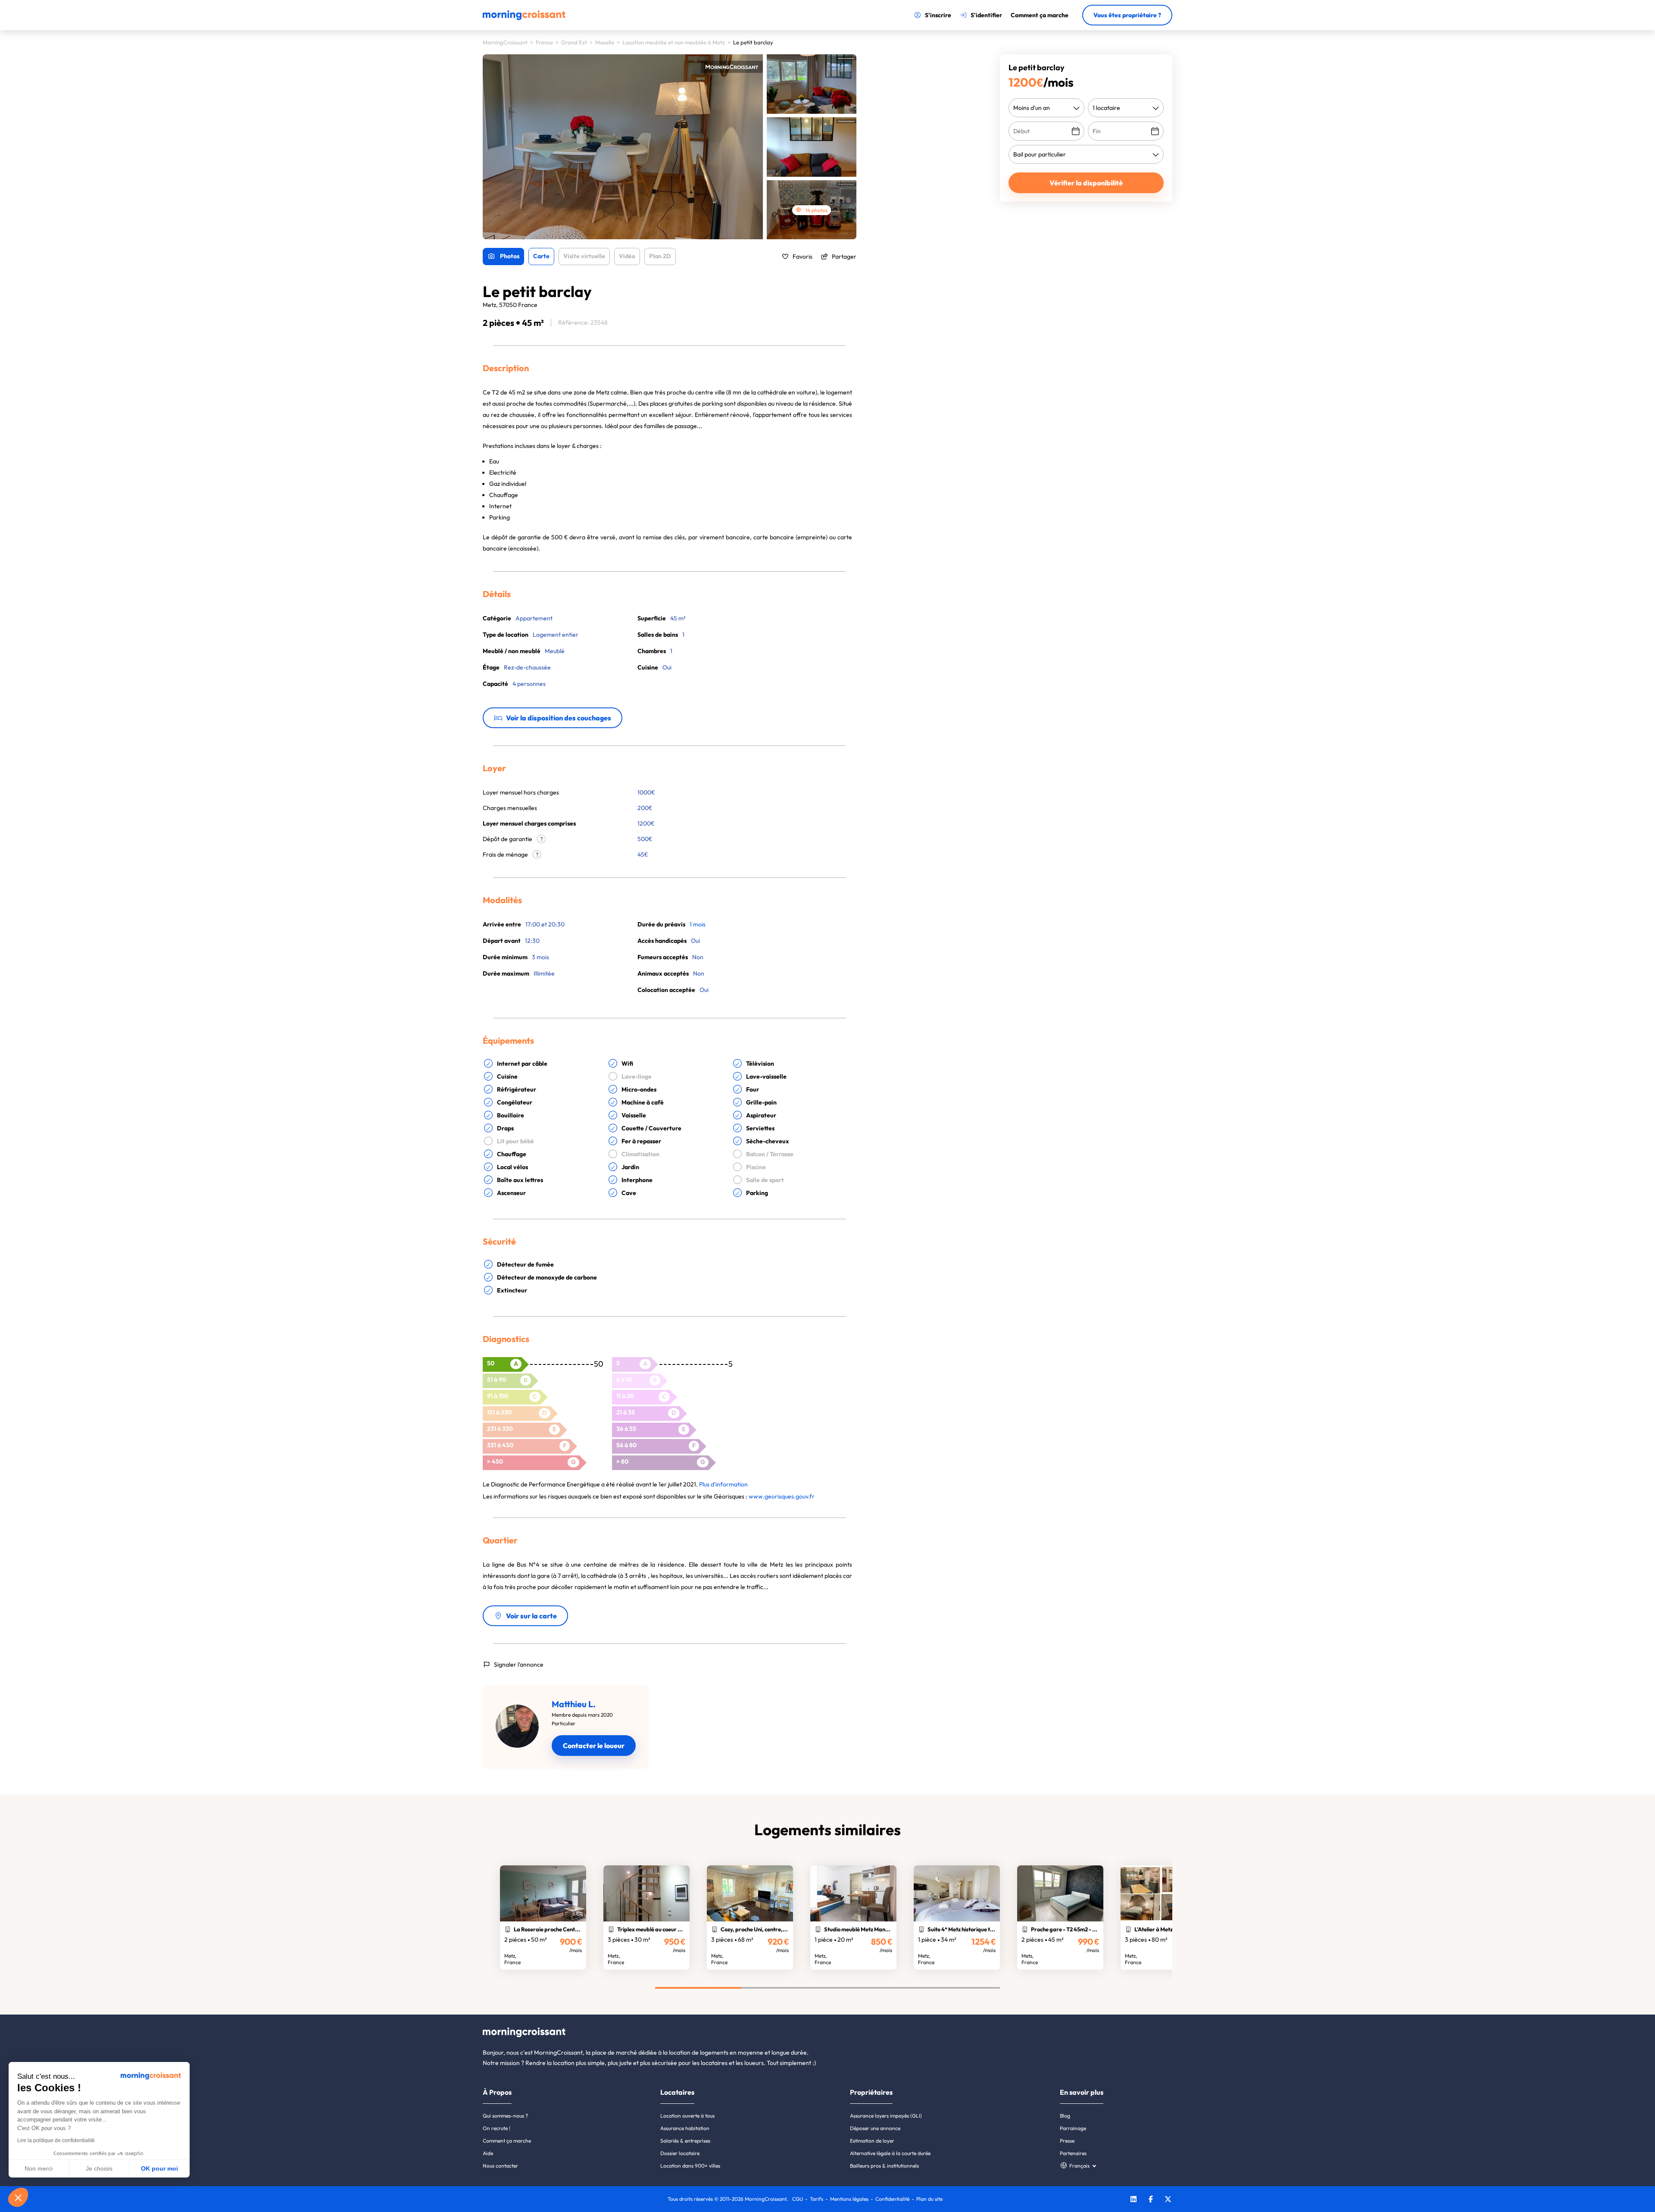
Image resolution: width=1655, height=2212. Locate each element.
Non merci (39, 2168)
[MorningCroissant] (524, 18)
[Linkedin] (1134, 2200)
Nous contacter (500, 2166)
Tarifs (817, 2199)
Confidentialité (892, 2199)
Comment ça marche (507, 2141)
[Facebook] (1151, 2200)
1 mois (698, 924)
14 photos (817, 210)
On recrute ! (496, 2128)
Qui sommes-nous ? (505, 2116)
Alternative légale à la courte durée (890, 2153)
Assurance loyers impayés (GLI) (886, 2116)
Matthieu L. (574, 1704)
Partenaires (1073, 2153)
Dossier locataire (680, 2153)
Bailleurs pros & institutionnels (884, 2166)
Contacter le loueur (594, 1746)
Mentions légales (849, 2199)
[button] (18, 2197)
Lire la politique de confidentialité (56, 2140)
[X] (1168, 2200)
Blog (1065, 2116)
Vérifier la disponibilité (1086, 183)
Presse (1067, 2141)
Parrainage (1073, 2128)
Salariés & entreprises (685, 2141)
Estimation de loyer (872, 2141)
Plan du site (929, 2199)
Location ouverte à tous (687, 2116)
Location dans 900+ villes (690, 2166)
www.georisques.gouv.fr (782, 1496)
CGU (798, 2199)
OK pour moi (159, 2168)
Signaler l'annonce (519, 1664)
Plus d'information (723, 1484)
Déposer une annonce (875, 2128)
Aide (488, 2153)
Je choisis (99, 2168)
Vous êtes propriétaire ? (1127, 15)
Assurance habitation (685, 2128)
